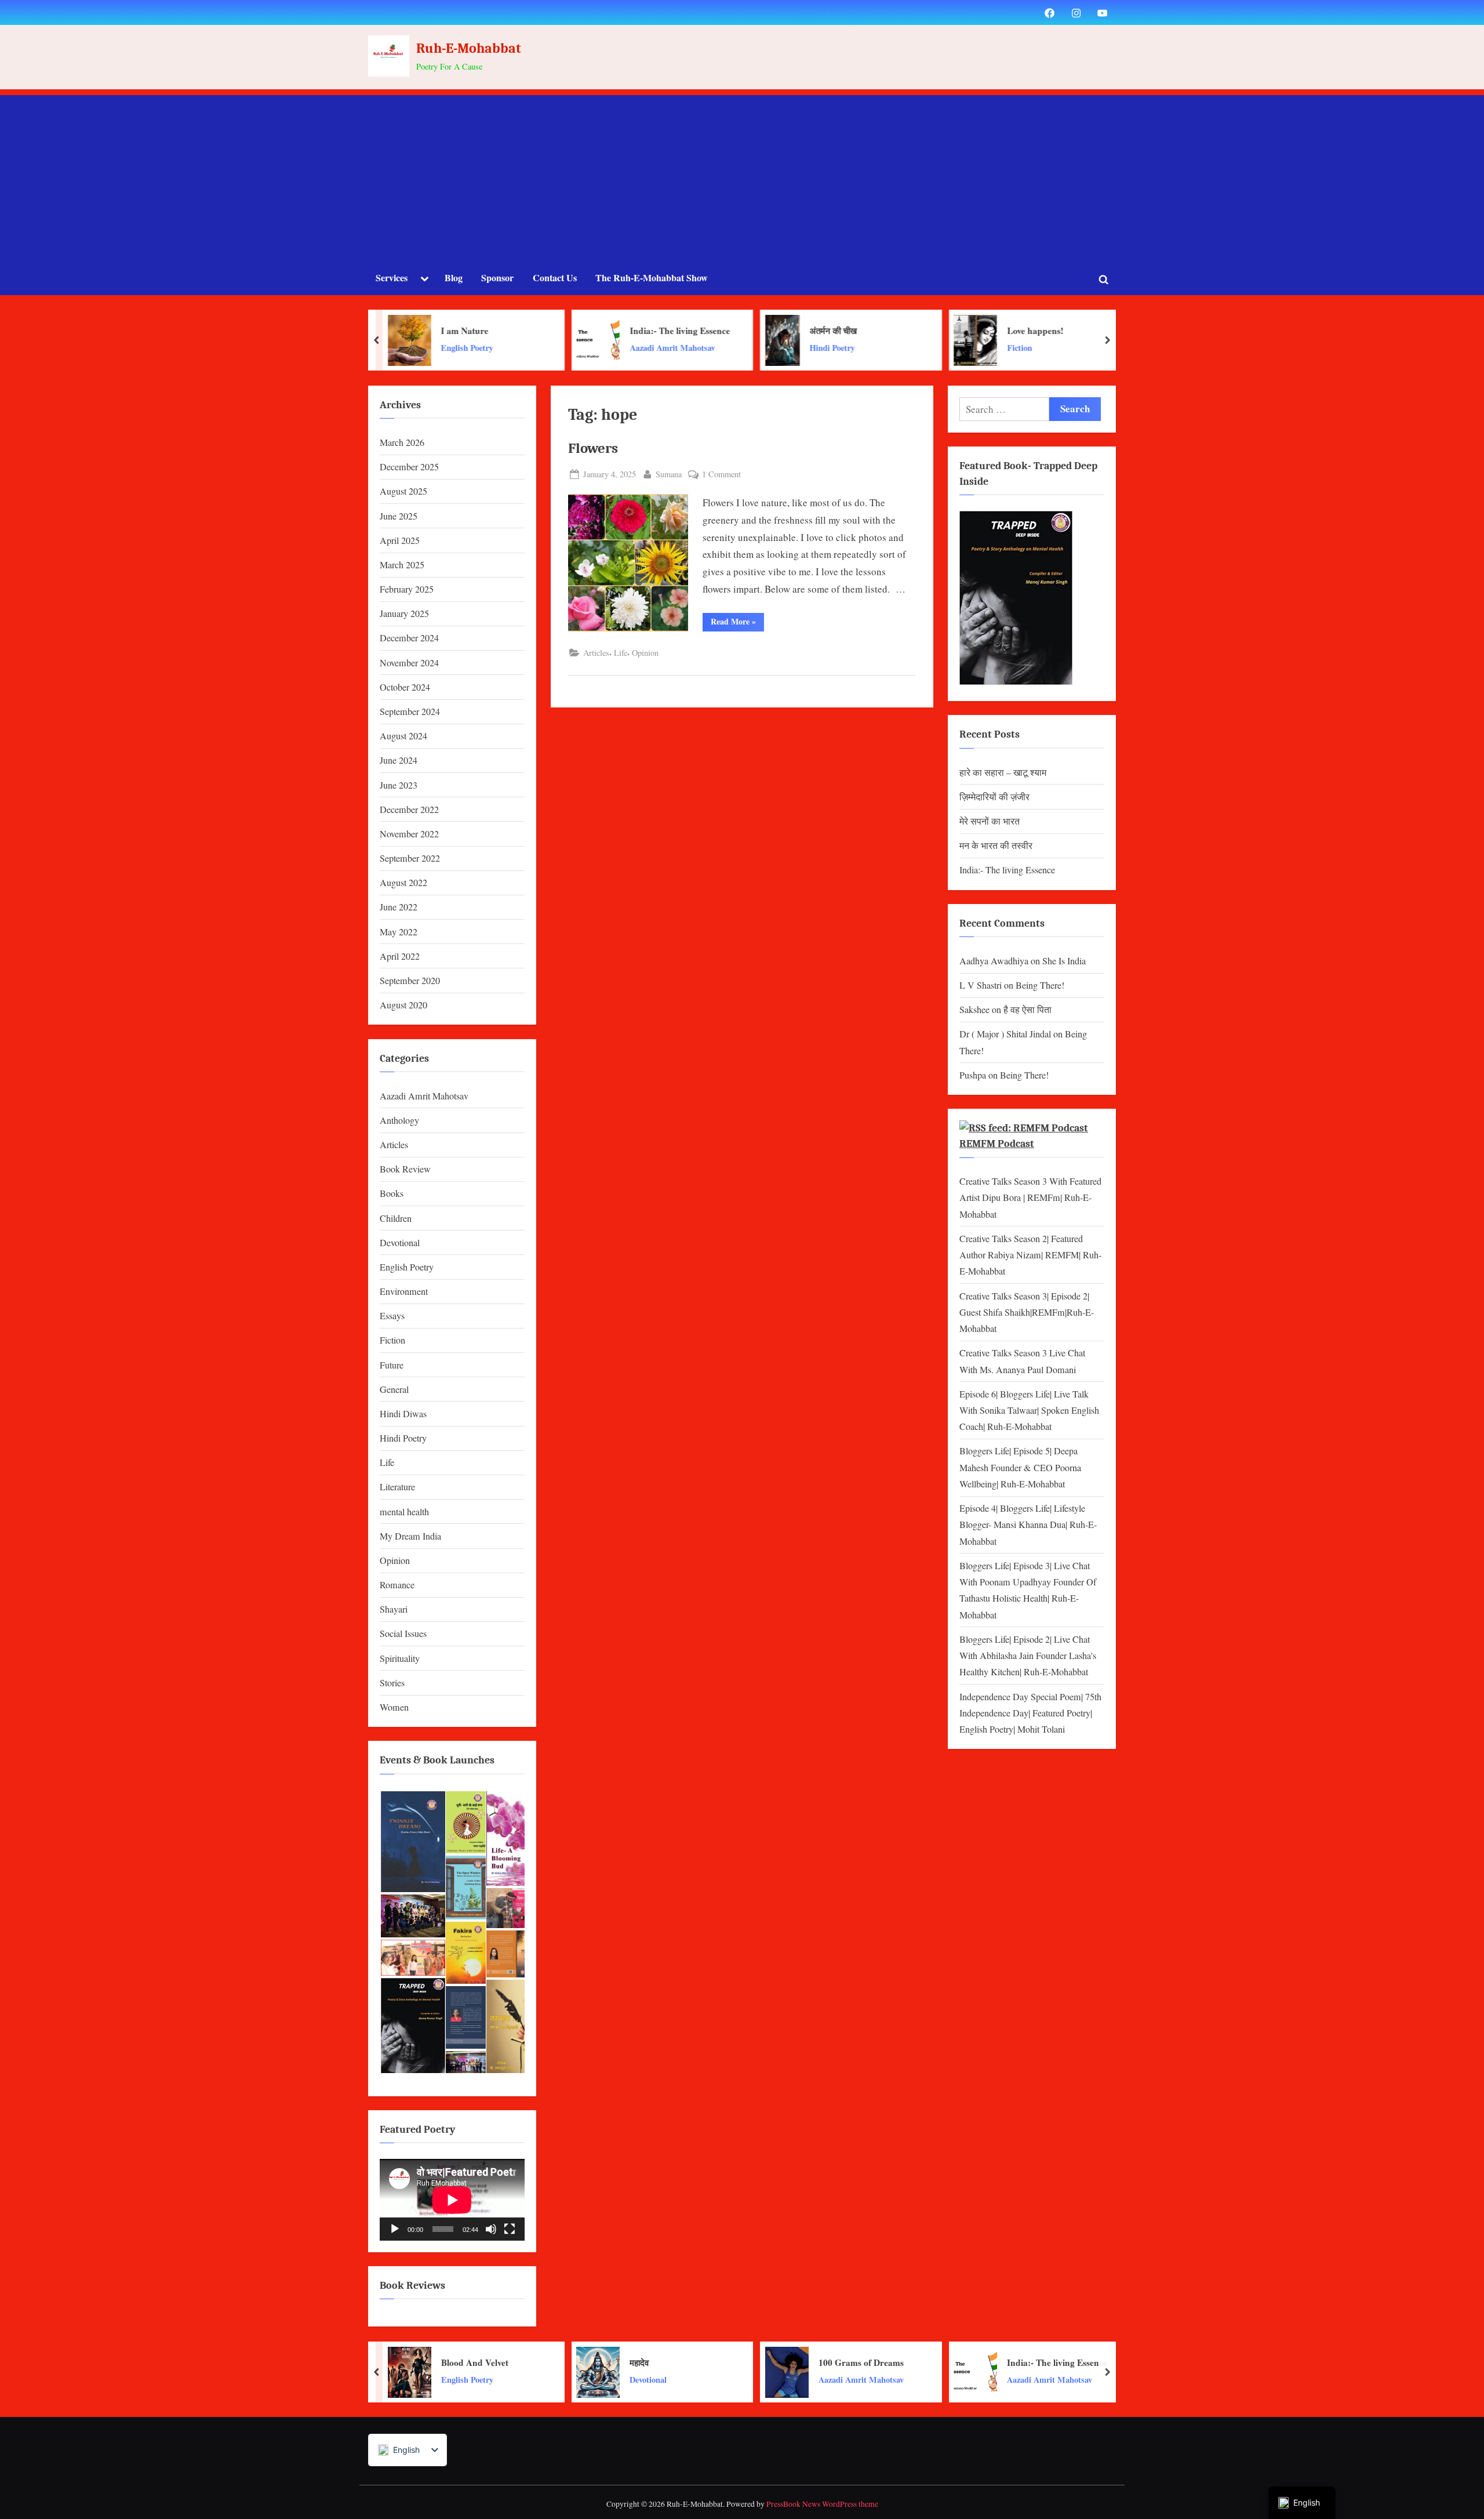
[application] (452, 2200)
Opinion (645, 653)
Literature (397, 1487)
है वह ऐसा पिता (1027, 1010)
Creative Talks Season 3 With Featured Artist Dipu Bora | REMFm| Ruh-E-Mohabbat (1030, 1198)
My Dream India (410, 1536)
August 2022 (403, 883)
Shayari (394, 1609)
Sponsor (497, 278)
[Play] (395, 2229)
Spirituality (400, 1658)
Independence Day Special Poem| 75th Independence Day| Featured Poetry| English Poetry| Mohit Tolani (1030, 1713)
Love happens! (978, 331)
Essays (392, 1316)
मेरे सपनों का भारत (990, 821)
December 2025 (409, 467)
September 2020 (410, 981)
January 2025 (404, 614)
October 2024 (405, 687)
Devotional (400, 1243)
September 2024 (410, 712)
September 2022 (410, 858)
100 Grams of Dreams (861, 2362)
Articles (596, 653)
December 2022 (409, 810)
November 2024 (409, 663)
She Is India (1064, 961)
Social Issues (403, 1634)
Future (392, 1365)
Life (621, 653)
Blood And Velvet (475, 2362)
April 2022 (400, 956)
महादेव (639, 2362)
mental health (404, 1512)
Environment (404, 1291)
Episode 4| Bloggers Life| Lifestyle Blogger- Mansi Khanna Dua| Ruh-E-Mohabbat (1028, 1525)
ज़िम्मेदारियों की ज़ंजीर (994, 797)
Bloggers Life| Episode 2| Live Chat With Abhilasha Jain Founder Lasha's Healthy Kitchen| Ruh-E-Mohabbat (1028, 1656)
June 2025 (399, 516)
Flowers (593, 448)
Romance (397, 1585)
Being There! (1040, 985)
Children (396, 1218)
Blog (454, 278)
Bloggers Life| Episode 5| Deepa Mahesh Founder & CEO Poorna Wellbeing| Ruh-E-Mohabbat (1020, 1467)
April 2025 (400, 540)
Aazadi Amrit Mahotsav (615, 348)
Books (392, 1193)
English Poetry (410, 348)
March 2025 (402, 565)
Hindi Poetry (775, 348)
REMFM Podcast (997, 1144)
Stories (392, 1683)
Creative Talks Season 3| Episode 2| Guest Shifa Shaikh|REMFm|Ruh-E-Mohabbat (1027, 1313)
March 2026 (402, 442)
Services (392, 278)
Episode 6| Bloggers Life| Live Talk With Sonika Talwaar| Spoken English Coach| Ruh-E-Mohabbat (1029, 1411)
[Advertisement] (742, 176)
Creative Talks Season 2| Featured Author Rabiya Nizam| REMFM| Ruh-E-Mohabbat (1030, 1255)
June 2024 (399, 760)
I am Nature (408, 331)
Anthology (399, 1120)
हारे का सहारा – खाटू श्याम (1003, 772)
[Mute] (491, 2229)
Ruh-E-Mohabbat (469, 48)
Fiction (962, 348)
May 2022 (399, 932)
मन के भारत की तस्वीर (996, 845)
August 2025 (403, 491)
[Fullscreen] (510, 2229)
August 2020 (403, 1005)
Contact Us (555, 278)
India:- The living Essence (622, 331)
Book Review (405, 1169)
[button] (412, 1842)
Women (394, 1707)
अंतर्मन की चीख (776, 331)
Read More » (737, 621)
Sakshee (974, 1010)
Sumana (669, 474)
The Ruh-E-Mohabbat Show (652, 278)
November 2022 (409, 834)
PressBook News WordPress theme (822, 2504)
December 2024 (409, 638)
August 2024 (403, 736)
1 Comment (721, 475)
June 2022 (399, 907)
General (394, 1389)
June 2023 (399, 785)
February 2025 (407, 589)
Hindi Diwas (403, 1414)
